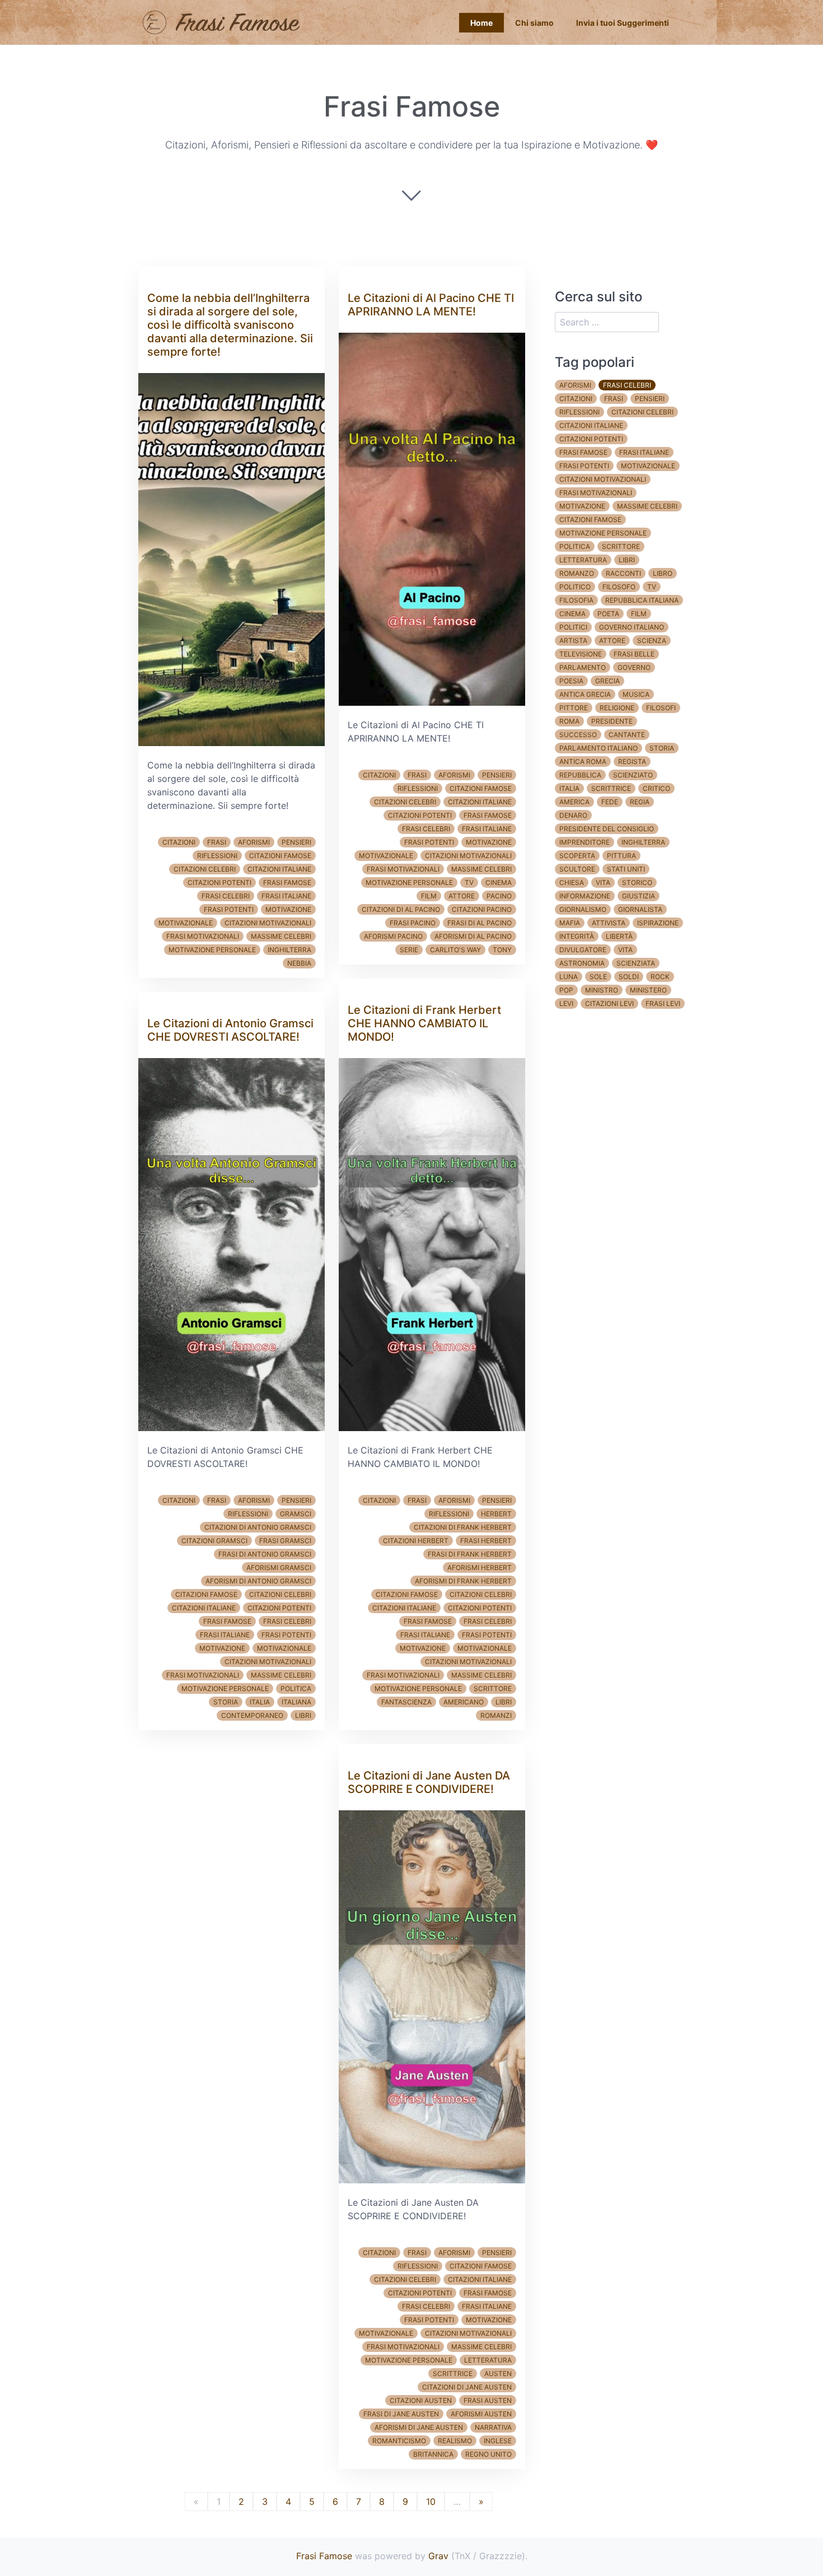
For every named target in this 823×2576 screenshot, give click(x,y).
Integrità (577, 936)
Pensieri (296, 842)
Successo (578, 735)
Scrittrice (453, 2374)
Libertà (619, 936)
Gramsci (296, 1514)
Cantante (627, 735)
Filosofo (619, 587)
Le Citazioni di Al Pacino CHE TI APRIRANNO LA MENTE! (431, 305)
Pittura (621, 856)
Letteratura (488, 2360)
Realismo (455, 2441)
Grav (438, 2556)
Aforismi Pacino (393, 936)
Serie (409, 950)
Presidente (612, 721)
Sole (598, 977)
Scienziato (633, 775)
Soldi (629, 977)
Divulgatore (583, 950)
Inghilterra (289, 950)
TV (469, 882)
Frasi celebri (226, 896)
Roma (569, 721)
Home (481, 23)
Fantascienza (406, 1702)
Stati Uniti (626, 869)
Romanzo (577, 573)
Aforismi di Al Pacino (473, 936)
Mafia (570, 923)
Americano (464, 1702)
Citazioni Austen (421, 2400)
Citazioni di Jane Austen (467, 2387)
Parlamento (583, 667)
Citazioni (179, 842)
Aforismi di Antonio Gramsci (258, 1581)
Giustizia (639, 896)
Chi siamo (534, 23)
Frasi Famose (324, 2556)
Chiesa (572, 882)
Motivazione (288, 909)
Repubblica (580, 775)
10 (431, 2502)
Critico (656, 788)
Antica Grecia (585, 694)
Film (429, 896)
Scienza (652, 640)
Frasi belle (634, 654)
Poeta (608, 614)
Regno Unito (488, 2454)
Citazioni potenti (219, 882)
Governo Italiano (632, 627)
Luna (569, 977)
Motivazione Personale (212, 950)
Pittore (574, 708)
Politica (296, 1688)
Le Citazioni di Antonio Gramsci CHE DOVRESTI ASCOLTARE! (230, 1030)
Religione (617, 708)
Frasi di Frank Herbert (470, 1554)
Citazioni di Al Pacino (401, 909)
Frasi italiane (286, 896)
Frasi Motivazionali (203, 936)
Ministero (648, 990)
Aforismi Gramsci (279, 1568)
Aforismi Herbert (480, 1568)
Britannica (433, 2454)
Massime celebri (281, 936)
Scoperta (577, 856)
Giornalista (640, 909)
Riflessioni (217, 856)
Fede (610, 802)
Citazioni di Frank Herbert (463, 1527)
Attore (462, 896)
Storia (226, 1702)
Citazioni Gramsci (214, 1541)
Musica (636, 694)
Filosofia (576, 600)
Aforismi (254, 842)
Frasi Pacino (413, 923)
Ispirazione (658, 923)
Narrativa (493, 2427)
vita (625, 950)
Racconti (623, 573)
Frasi (217, 842)
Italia (260, 1702)
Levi (566, 1003)
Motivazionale (186, 923)
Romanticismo (399, 2441)
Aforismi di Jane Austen (419, 2427)
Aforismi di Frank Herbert (463, 1581)
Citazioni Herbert (416, 1541)
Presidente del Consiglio (607, 829)
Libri (303, 1715)
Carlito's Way (455, 950)
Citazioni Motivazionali (268, 923)
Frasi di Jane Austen (401, 2414)
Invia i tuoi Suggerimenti (623, 23)
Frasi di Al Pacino (480, 923)
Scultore (577, 869)
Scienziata (636, 963)
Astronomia (582, 963)
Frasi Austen (488, 2400)
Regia (640, 802)
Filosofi (661, 708)
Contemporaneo (252, 1715)
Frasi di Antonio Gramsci (265, 1554)
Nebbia (299, 963)
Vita (603, 882)
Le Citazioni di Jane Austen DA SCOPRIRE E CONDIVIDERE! (429, 1782)
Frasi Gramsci (285, 1541)
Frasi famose (287, 882)
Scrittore (493, 1688)
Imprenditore (584, 842)
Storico (637, 882)
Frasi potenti (229, 909)
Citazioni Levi (609, 1003)
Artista (573, 640)
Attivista (609, 923)
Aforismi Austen (481, 2414)
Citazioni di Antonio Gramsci (258, 1527)
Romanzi (496, 1715)
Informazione (585, 896)
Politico (575, 587)
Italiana (296, 1702)
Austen (498, 2374)
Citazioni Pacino (482, 909)
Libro (663, 573)
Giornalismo (583, 909)
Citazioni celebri (205, 869)
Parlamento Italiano (598, 748)
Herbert (496, 1514)
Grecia (607, 681)
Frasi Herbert (486, 1541)
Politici (573, 627)
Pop (566, 990)
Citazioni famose (280, 856)
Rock (660, 977)
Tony (502, 950)
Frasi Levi (663, 1003)
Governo (634, 667)
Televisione (581, 654)
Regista (632, 761)
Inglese (498, 2441)
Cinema (499, 882)
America (574, 802)
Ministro (602, 990)
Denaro (573, 815)
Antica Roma (583, 761)
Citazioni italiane (279, 869)
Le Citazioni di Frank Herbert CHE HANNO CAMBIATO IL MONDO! (424, 1023)
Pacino (499, 896)
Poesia (571, 681)
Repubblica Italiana (642, 600)
